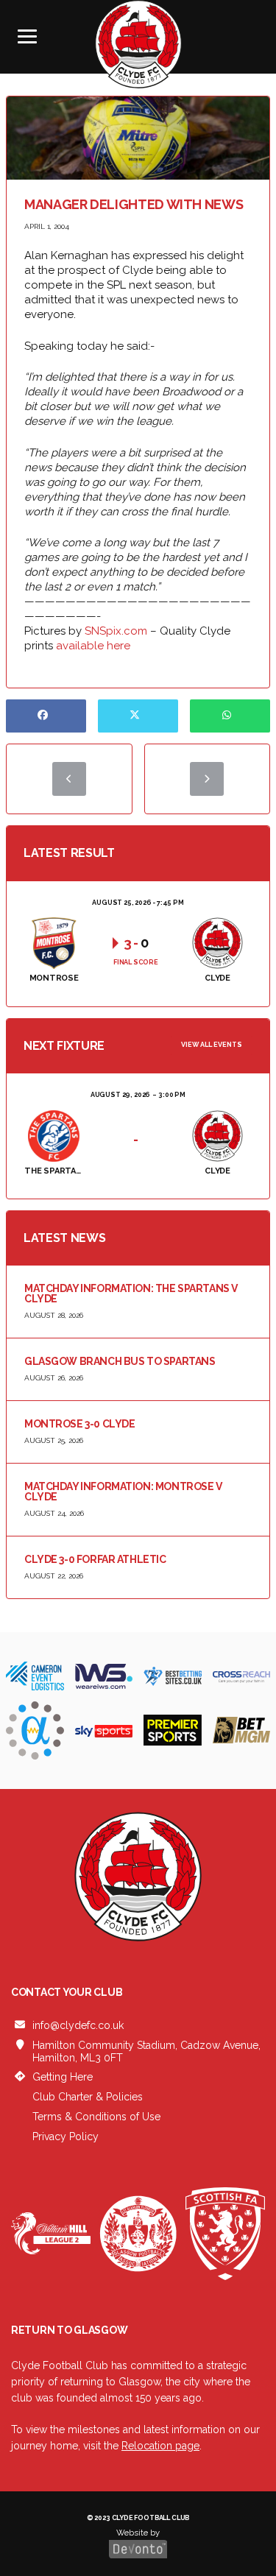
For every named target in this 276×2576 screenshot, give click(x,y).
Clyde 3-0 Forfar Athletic (95, 1559)
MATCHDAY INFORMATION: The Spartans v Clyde (131, 1294)
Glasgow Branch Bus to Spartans (120, 1361)
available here (93, 646)
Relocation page (160, 2446)
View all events (212, 1045)
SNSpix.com (116, 631)
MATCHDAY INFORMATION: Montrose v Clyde (123, 1492)
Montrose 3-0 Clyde (79, 1424)
